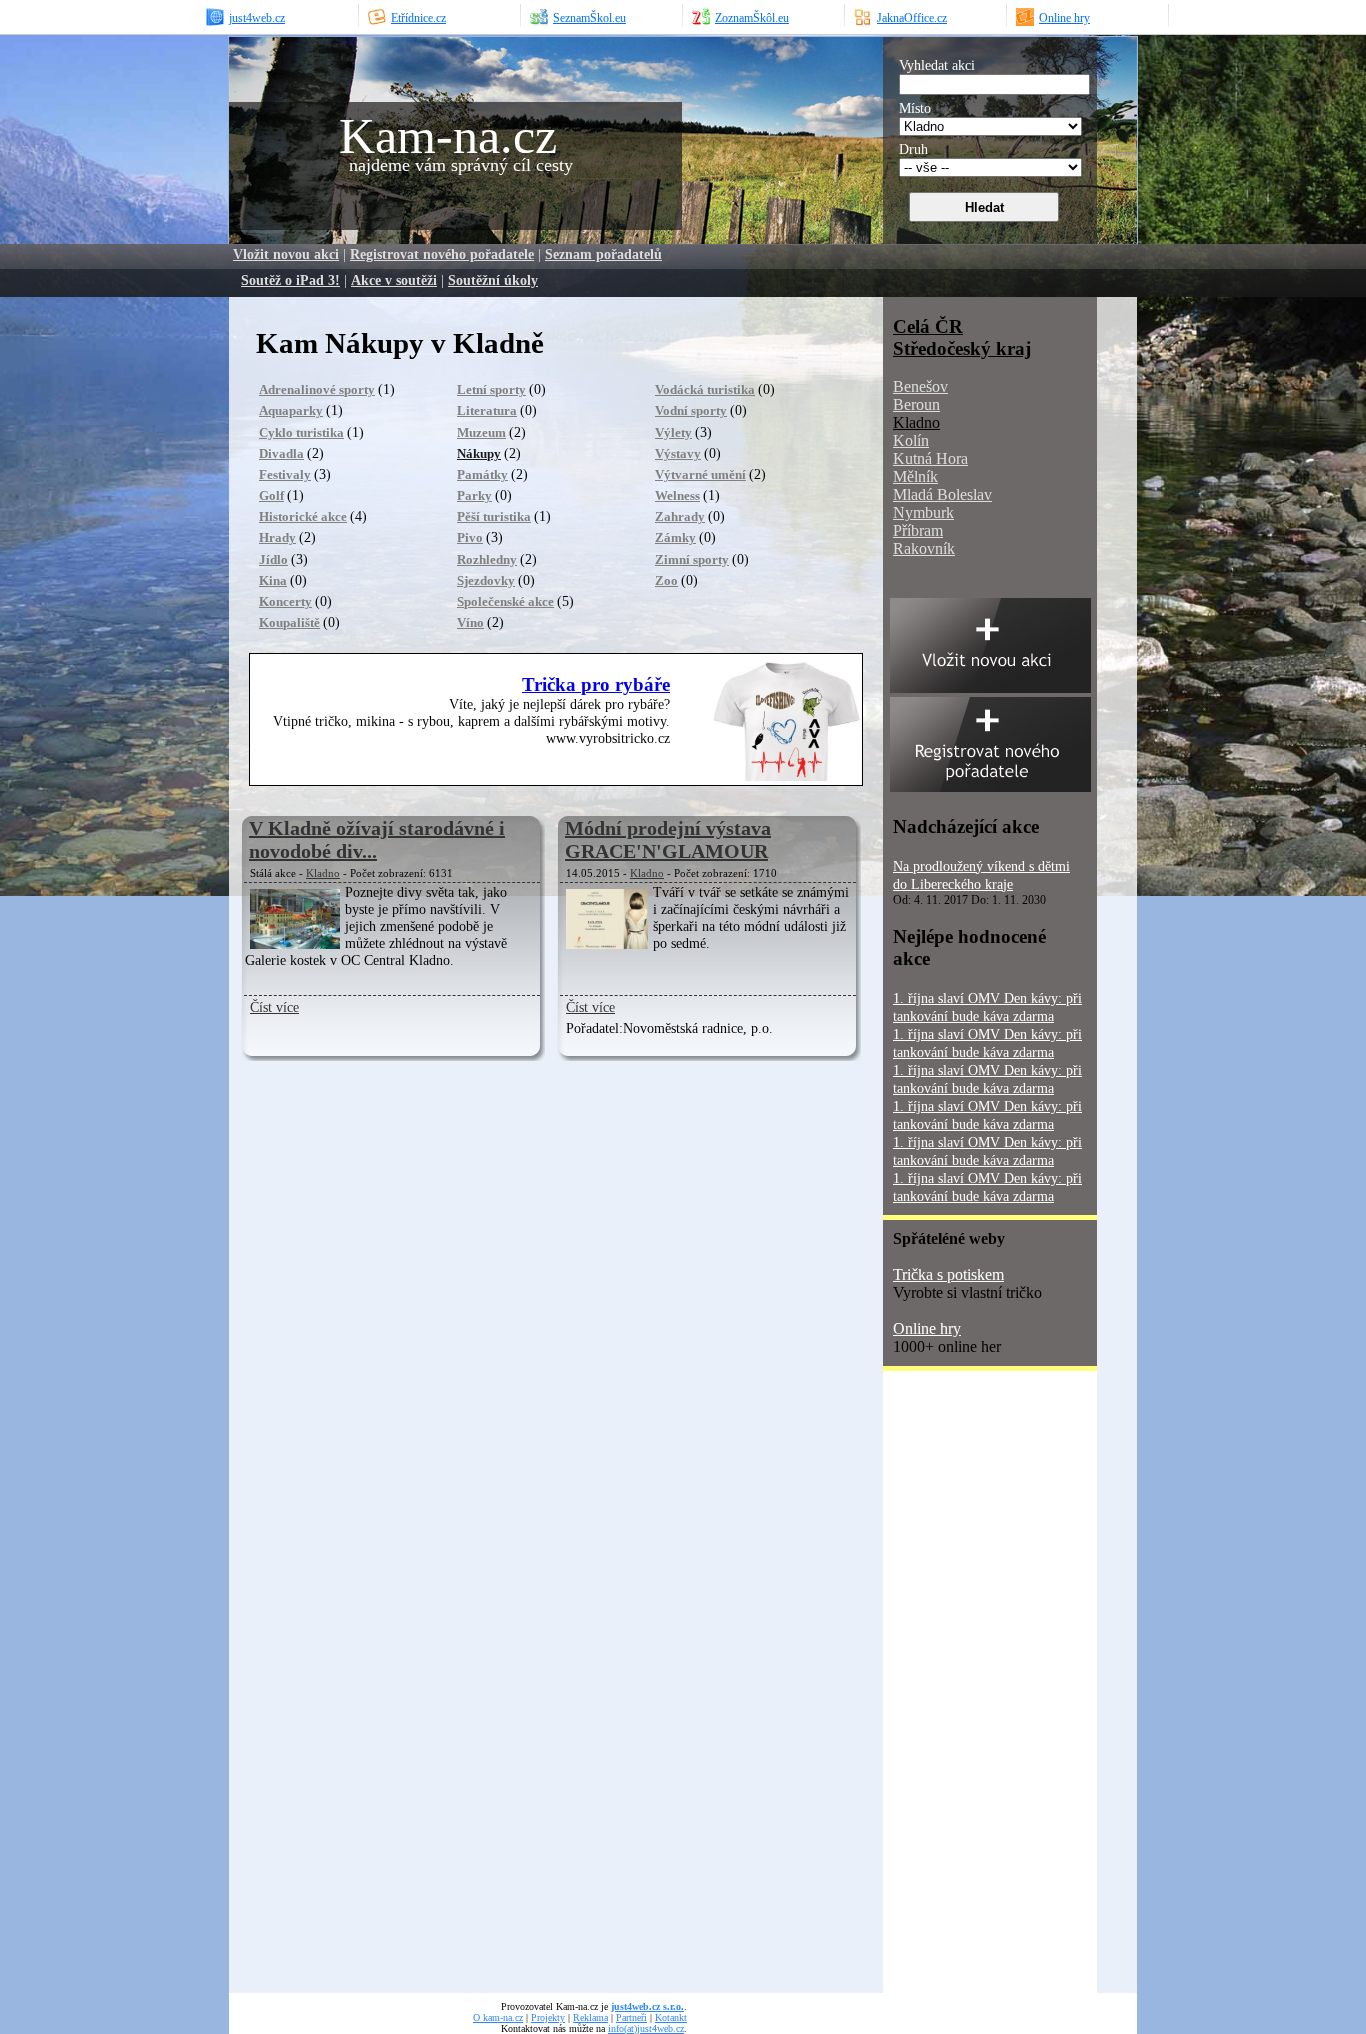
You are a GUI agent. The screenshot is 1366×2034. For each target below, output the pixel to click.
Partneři (631, 2017)
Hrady (277, 537)
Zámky (675, 537)
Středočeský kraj (962, 348)
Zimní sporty (692, 559)
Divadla (281, 453)
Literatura (487, 410)
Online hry (927, 1328)
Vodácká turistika (705, 389)
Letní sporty (491, 389)
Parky (474, 495)
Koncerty (285, 601)
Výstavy (678, 453)
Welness (677, 495)
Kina (273, 580)
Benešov (920, 386)
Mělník (915, 476)
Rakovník (924, 548)
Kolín (911, 440)
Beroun (916, 404)
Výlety (673, 432)
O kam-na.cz (498, 2017)
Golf (271, 495)
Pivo (470, 537)
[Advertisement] (963, 1689)
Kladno (323, 873)
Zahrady (680, 516)
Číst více (274, 1007)
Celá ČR (928, 326)
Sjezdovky (486, 580)
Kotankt (671, 2017)
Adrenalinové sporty (317, 389)
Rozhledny (487, 559)
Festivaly (285, 474)
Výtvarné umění (700, 474)
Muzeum (481, 432)
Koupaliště (289, 622)
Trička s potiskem (948, 1274)
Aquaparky (291, 410)
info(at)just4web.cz (646, 2028)
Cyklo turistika (301, 432)
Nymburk (923, 512)
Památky (482, 474)
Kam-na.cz (448, 136)
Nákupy (479, 453)
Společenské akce (505, 601)
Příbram (918, 530)
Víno (470, 622)
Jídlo (273, 559)
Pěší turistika (494, 516)
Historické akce (303, 516)
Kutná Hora (930, 458)
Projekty (548, 2017)
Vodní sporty (691, 410)
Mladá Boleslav (942, 494)
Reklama (590, 2017)
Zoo (666, 580)
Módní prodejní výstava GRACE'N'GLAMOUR (668, 839)
